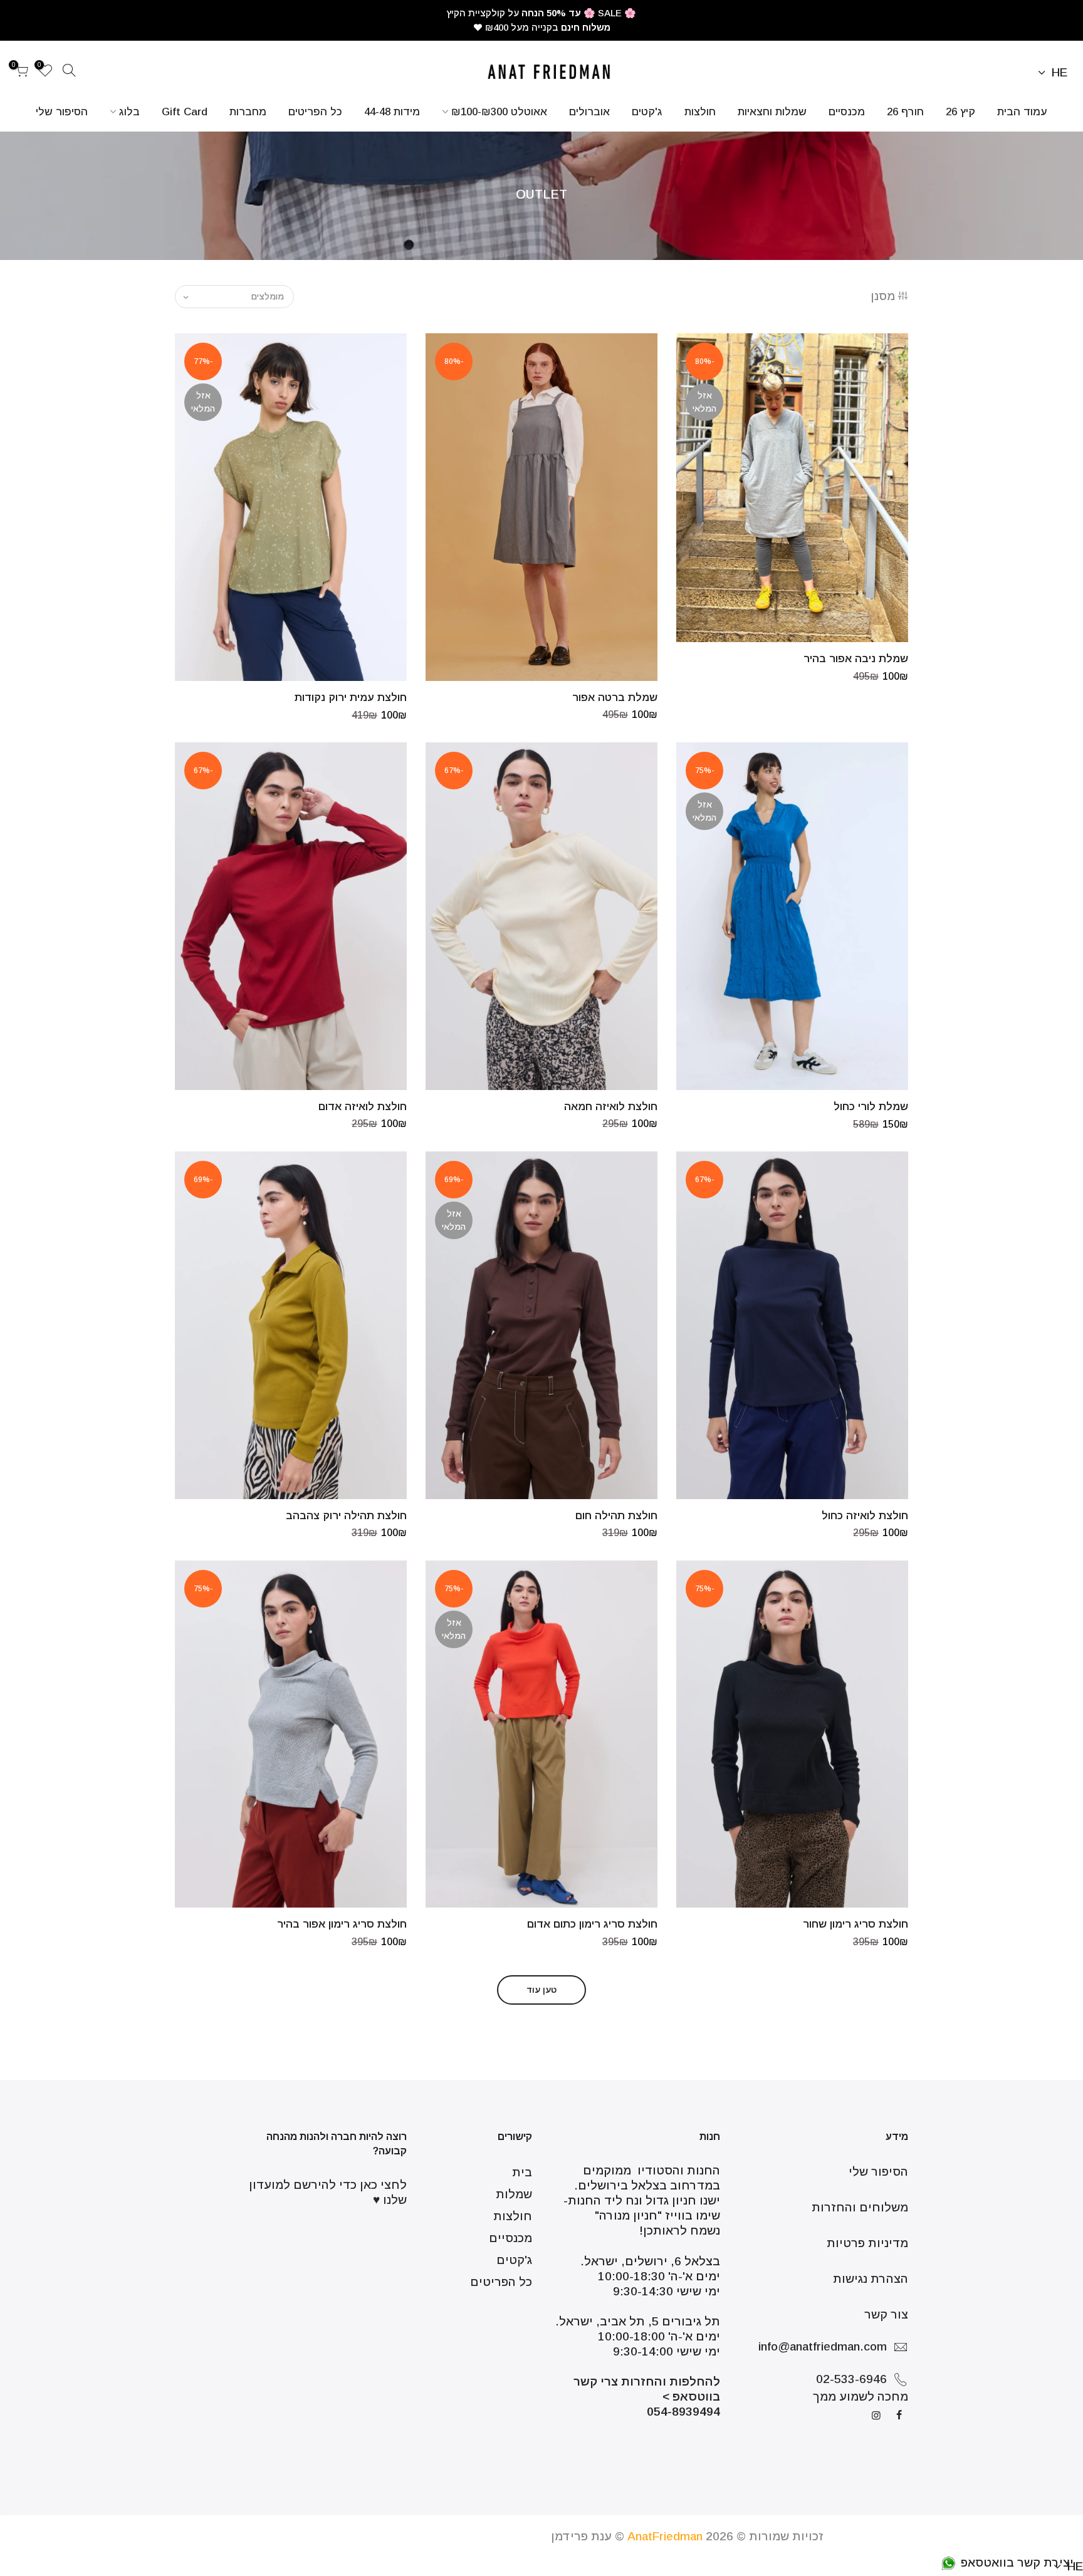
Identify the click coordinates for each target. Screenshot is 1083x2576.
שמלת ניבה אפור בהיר (856, 659)
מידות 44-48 (392, 112)
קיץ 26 (960, 112)
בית (522, 2172)
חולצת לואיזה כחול (865, 1516)
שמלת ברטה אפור (615, 698)
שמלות (514, 2194)
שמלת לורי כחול (871, 1107)
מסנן (883, 296)
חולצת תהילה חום (616, 1516)
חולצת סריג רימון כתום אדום (592, 1924)
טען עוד (541, 1990)
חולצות (700, 112)
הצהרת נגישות (871, 2279)
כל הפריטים (315, 112)
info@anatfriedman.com (823, 2346)
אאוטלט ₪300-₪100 (499, 112)
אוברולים (589, 112)
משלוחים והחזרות (860, 2207)
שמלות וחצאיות (772, 112)
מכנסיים (847, 112)
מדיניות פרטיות (867, 2243)
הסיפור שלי (62, 112)
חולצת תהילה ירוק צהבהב (346, 1516)
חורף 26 (905, 112)
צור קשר (886, 2314)
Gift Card (185, 112)
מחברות (248, 112)
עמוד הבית (1022, 112)
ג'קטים (647, 112)
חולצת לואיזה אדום (363, 1107)
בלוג (129, 112)
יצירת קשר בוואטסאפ (1016, 2563)
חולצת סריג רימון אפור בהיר (342, 1924)
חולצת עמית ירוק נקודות (351, 698)
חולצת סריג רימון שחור (855, 1924)
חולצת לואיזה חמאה (611, 1107)
